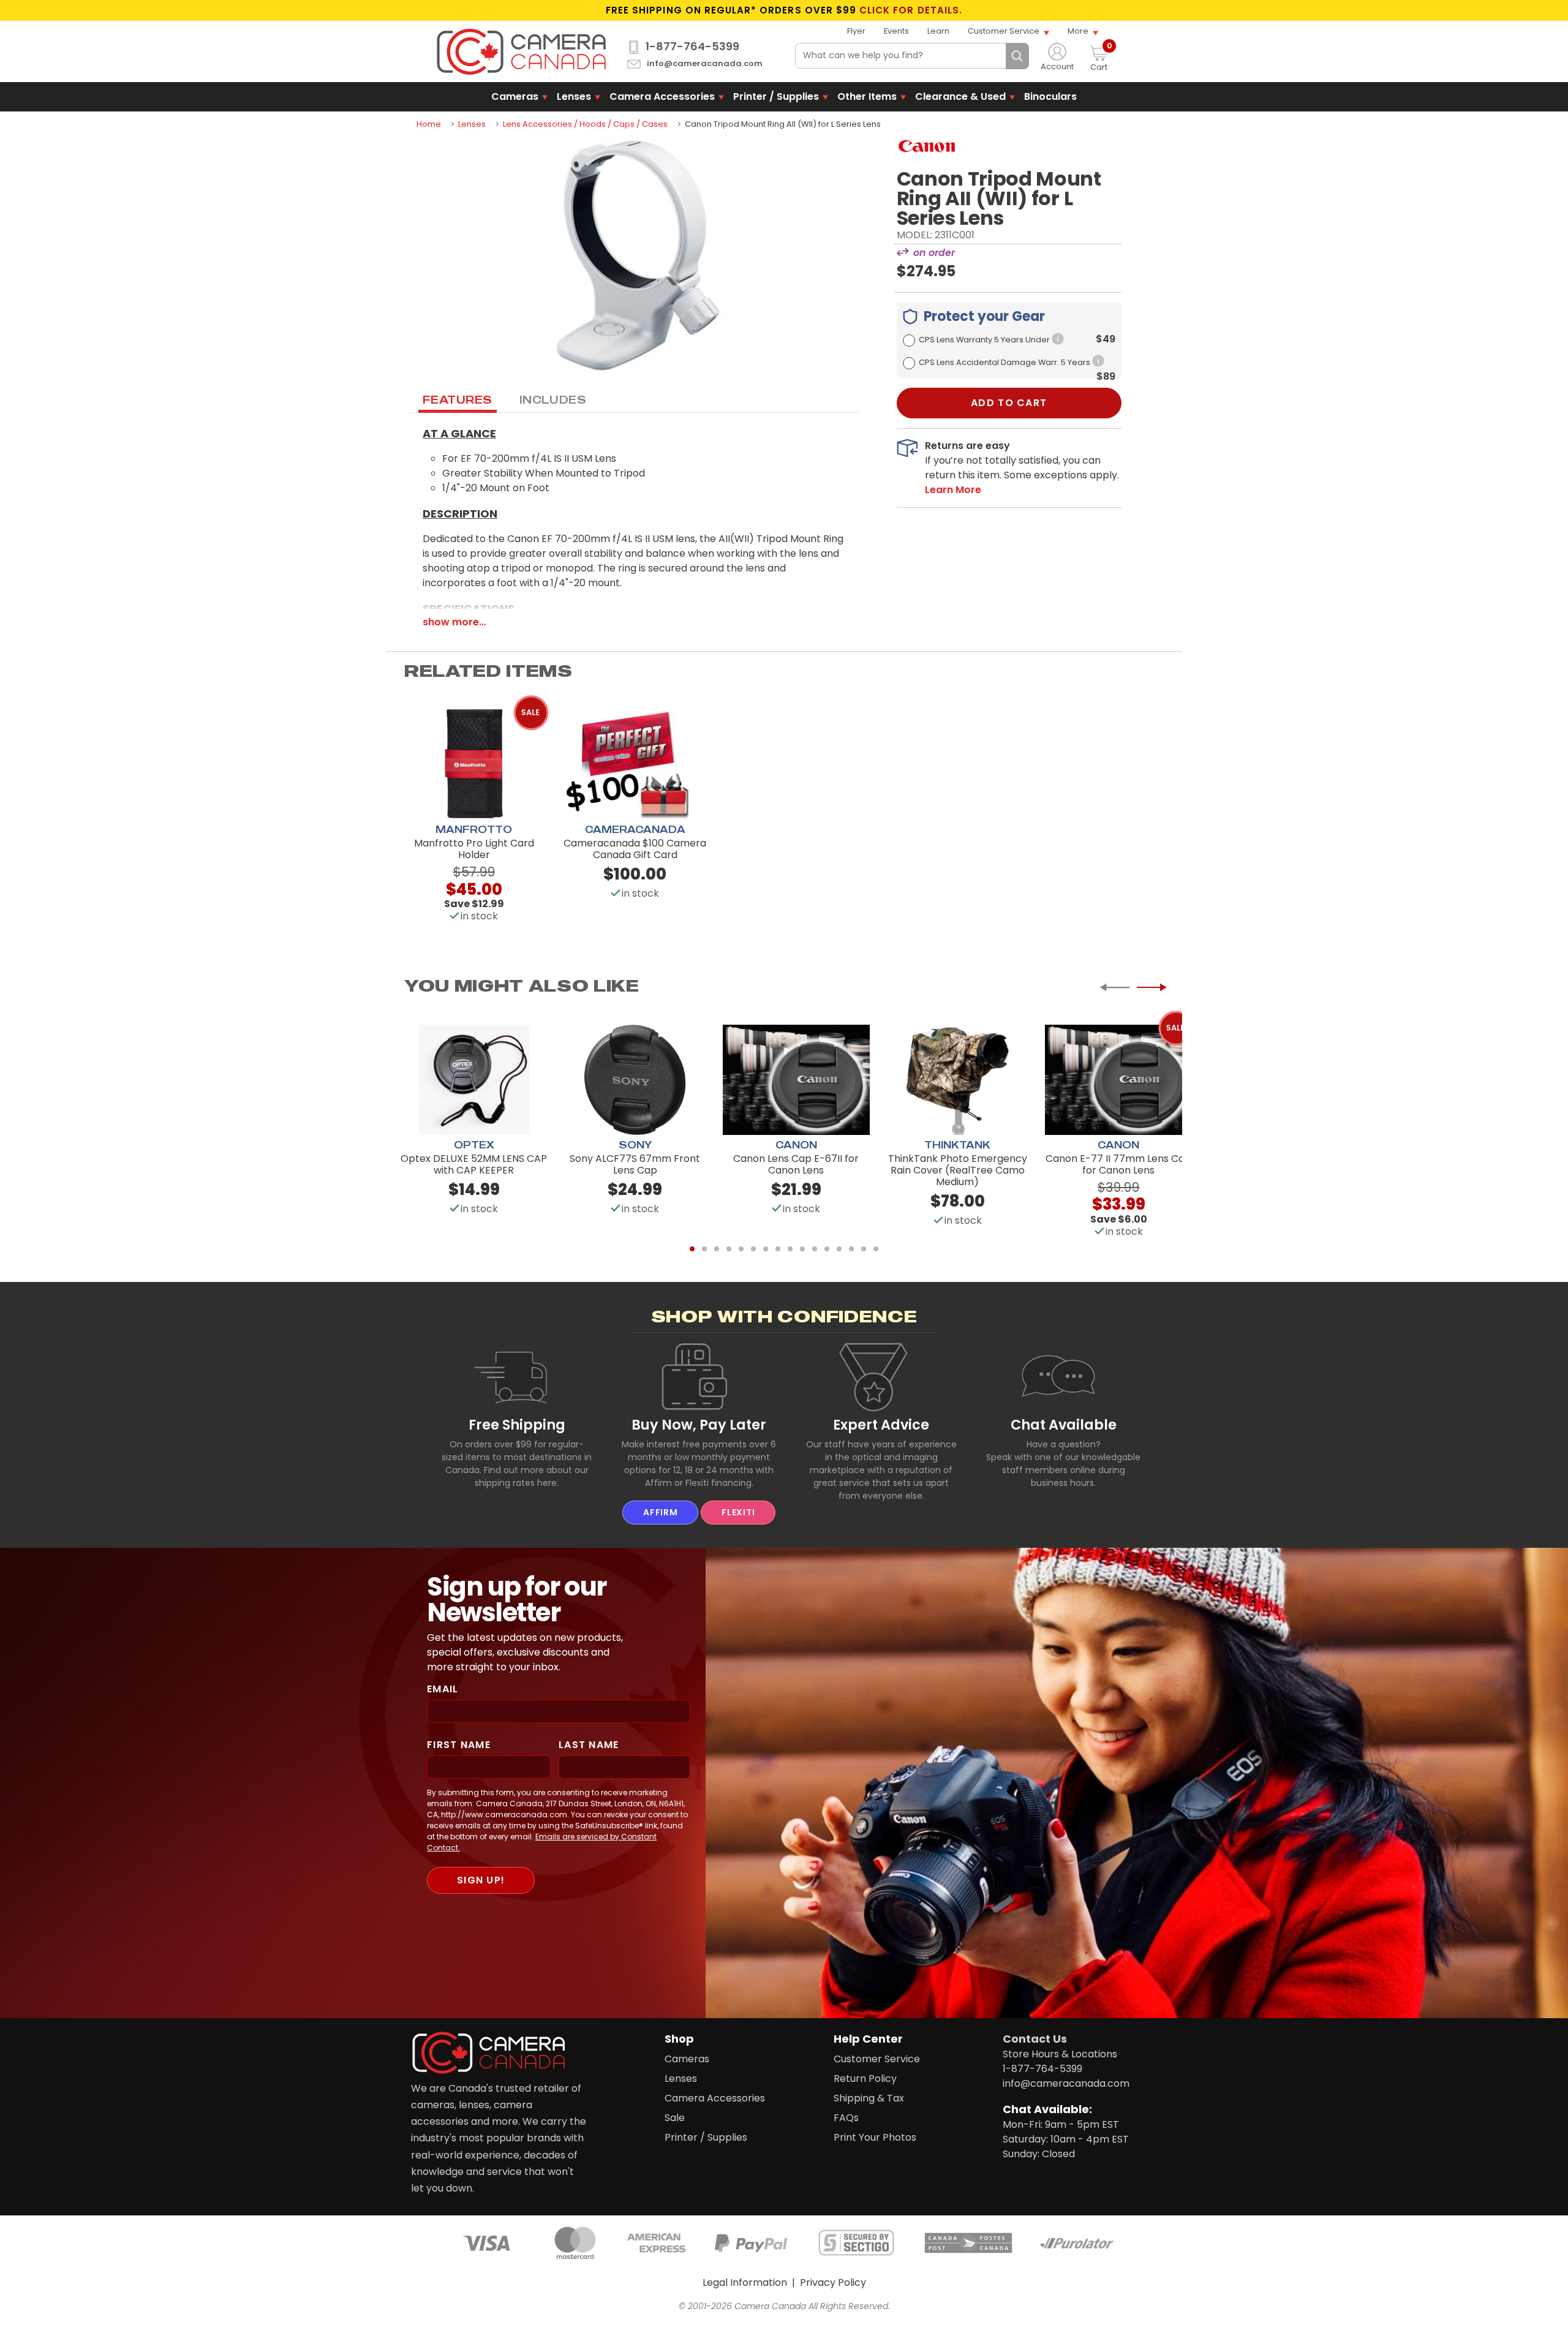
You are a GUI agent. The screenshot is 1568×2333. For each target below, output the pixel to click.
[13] (839, 1249)
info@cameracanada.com (705, 64)
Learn (938, 31)
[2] (704, 1249)
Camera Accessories (662, 96)
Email (443, 1689)
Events (896, 31)
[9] (790, 1249)
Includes (553, 399)
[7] (766, 1249)
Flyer (856, 31)
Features (458, 399)
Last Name (589, 1745)
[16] (876, 1249)
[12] (827, 1249)
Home (429, 124)
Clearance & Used (960, 96)
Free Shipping (517, 1425)
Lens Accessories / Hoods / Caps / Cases (585, 124)
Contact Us (1035, 2039)
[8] (778, 1249)
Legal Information (745, 2282)
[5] (741, 1249)
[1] (692, 1249)
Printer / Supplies (776, 96)
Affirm (660, 1512)
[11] (815, 1249)
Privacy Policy (833, 2282)
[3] (717, 1249)
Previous (1115, 987)
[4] (729, 1249)
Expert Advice (881, 1425)
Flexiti (738, 1512)
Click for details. (911, 10)
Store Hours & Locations (1060, 2054)
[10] (802, 1249)
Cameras (515, 96)
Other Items (867, 96)
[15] (864, 1249)
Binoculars (1050, 96)
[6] (753, 1249)
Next (1151, 987)
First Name (459, 1745)
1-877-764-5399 (692, 47)
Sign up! (481, 1880)
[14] (851, 1249)
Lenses (574, 96)
